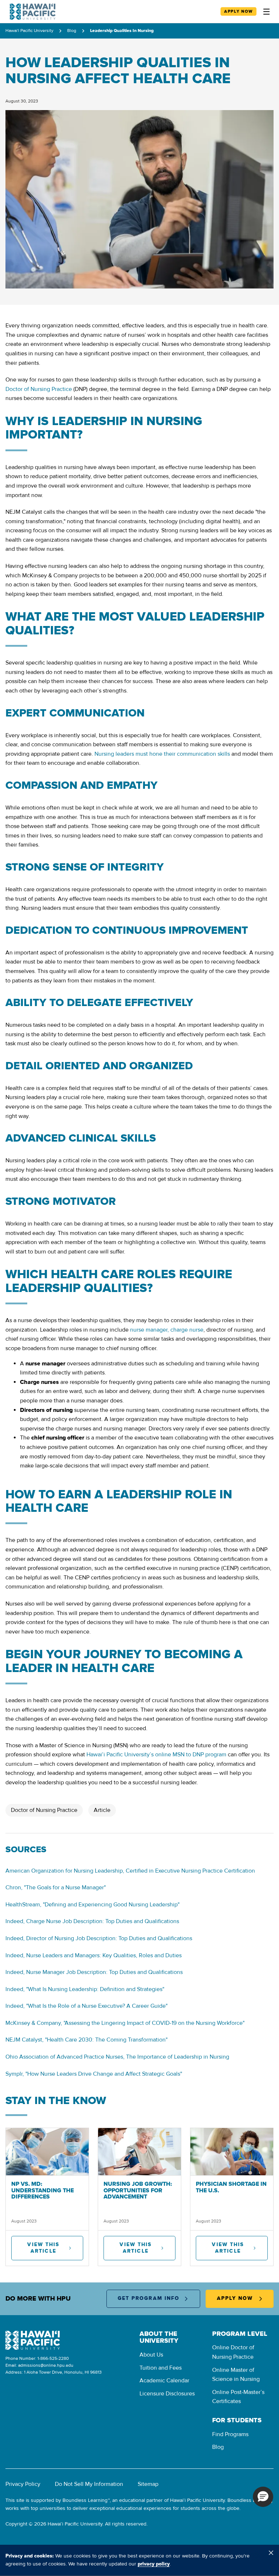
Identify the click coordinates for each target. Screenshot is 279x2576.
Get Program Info (149, 2298)
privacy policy (154, 2564)
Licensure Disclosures (167, 2394)
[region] (139, 2560)
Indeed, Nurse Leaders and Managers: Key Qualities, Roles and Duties (94, 1955)
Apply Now (238, 11)
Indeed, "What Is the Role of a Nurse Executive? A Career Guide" (86, 2006)
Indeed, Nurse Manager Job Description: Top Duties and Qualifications (94, 1972)
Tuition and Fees (161, 2368)
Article (102, 1810)
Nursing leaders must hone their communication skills (162, 754)
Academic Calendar (164, 2381)
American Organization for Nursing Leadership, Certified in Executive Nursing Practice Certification (130, 1871)
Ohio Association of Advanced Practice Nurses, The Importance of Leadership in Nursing (117, 2057)
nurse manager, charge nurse (167, 1330)
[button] (263, 2497)
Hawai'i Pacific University (29, 31)
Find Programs (230, 2434)
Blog (72, 31)
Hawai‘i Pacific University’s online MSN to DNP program (156, 1755)
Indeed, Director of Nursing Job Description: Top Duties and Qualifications (99, 1938)
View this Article (43, 2248)
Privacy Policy (23, 2484)
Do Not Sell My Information (89, 2484)
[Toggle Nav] (266, 12)
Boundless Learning (85, 2500)
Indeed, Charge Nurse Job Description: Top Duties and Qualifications (92, 1921)
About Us (151, 2355)
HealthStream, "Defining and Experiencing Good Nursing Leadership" (92, 1905)
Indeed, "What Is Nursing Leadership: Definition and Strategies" (85, 1989)
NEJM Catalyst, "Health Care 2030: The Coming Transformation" (86, 2040)
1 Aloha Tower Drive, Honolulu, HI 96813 (63, 2372)
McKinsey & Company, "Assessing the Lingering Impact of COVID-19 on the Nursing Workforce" (125, 2023)
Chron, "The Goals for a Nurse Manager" (56, 1887)
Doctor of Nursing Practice (39, 389)
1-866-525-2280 (53, 2359)
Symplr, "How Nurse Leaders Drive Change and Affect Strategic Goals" (94, 2074)
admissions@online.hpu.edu (46, 2365)
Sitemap (148, 2484)
